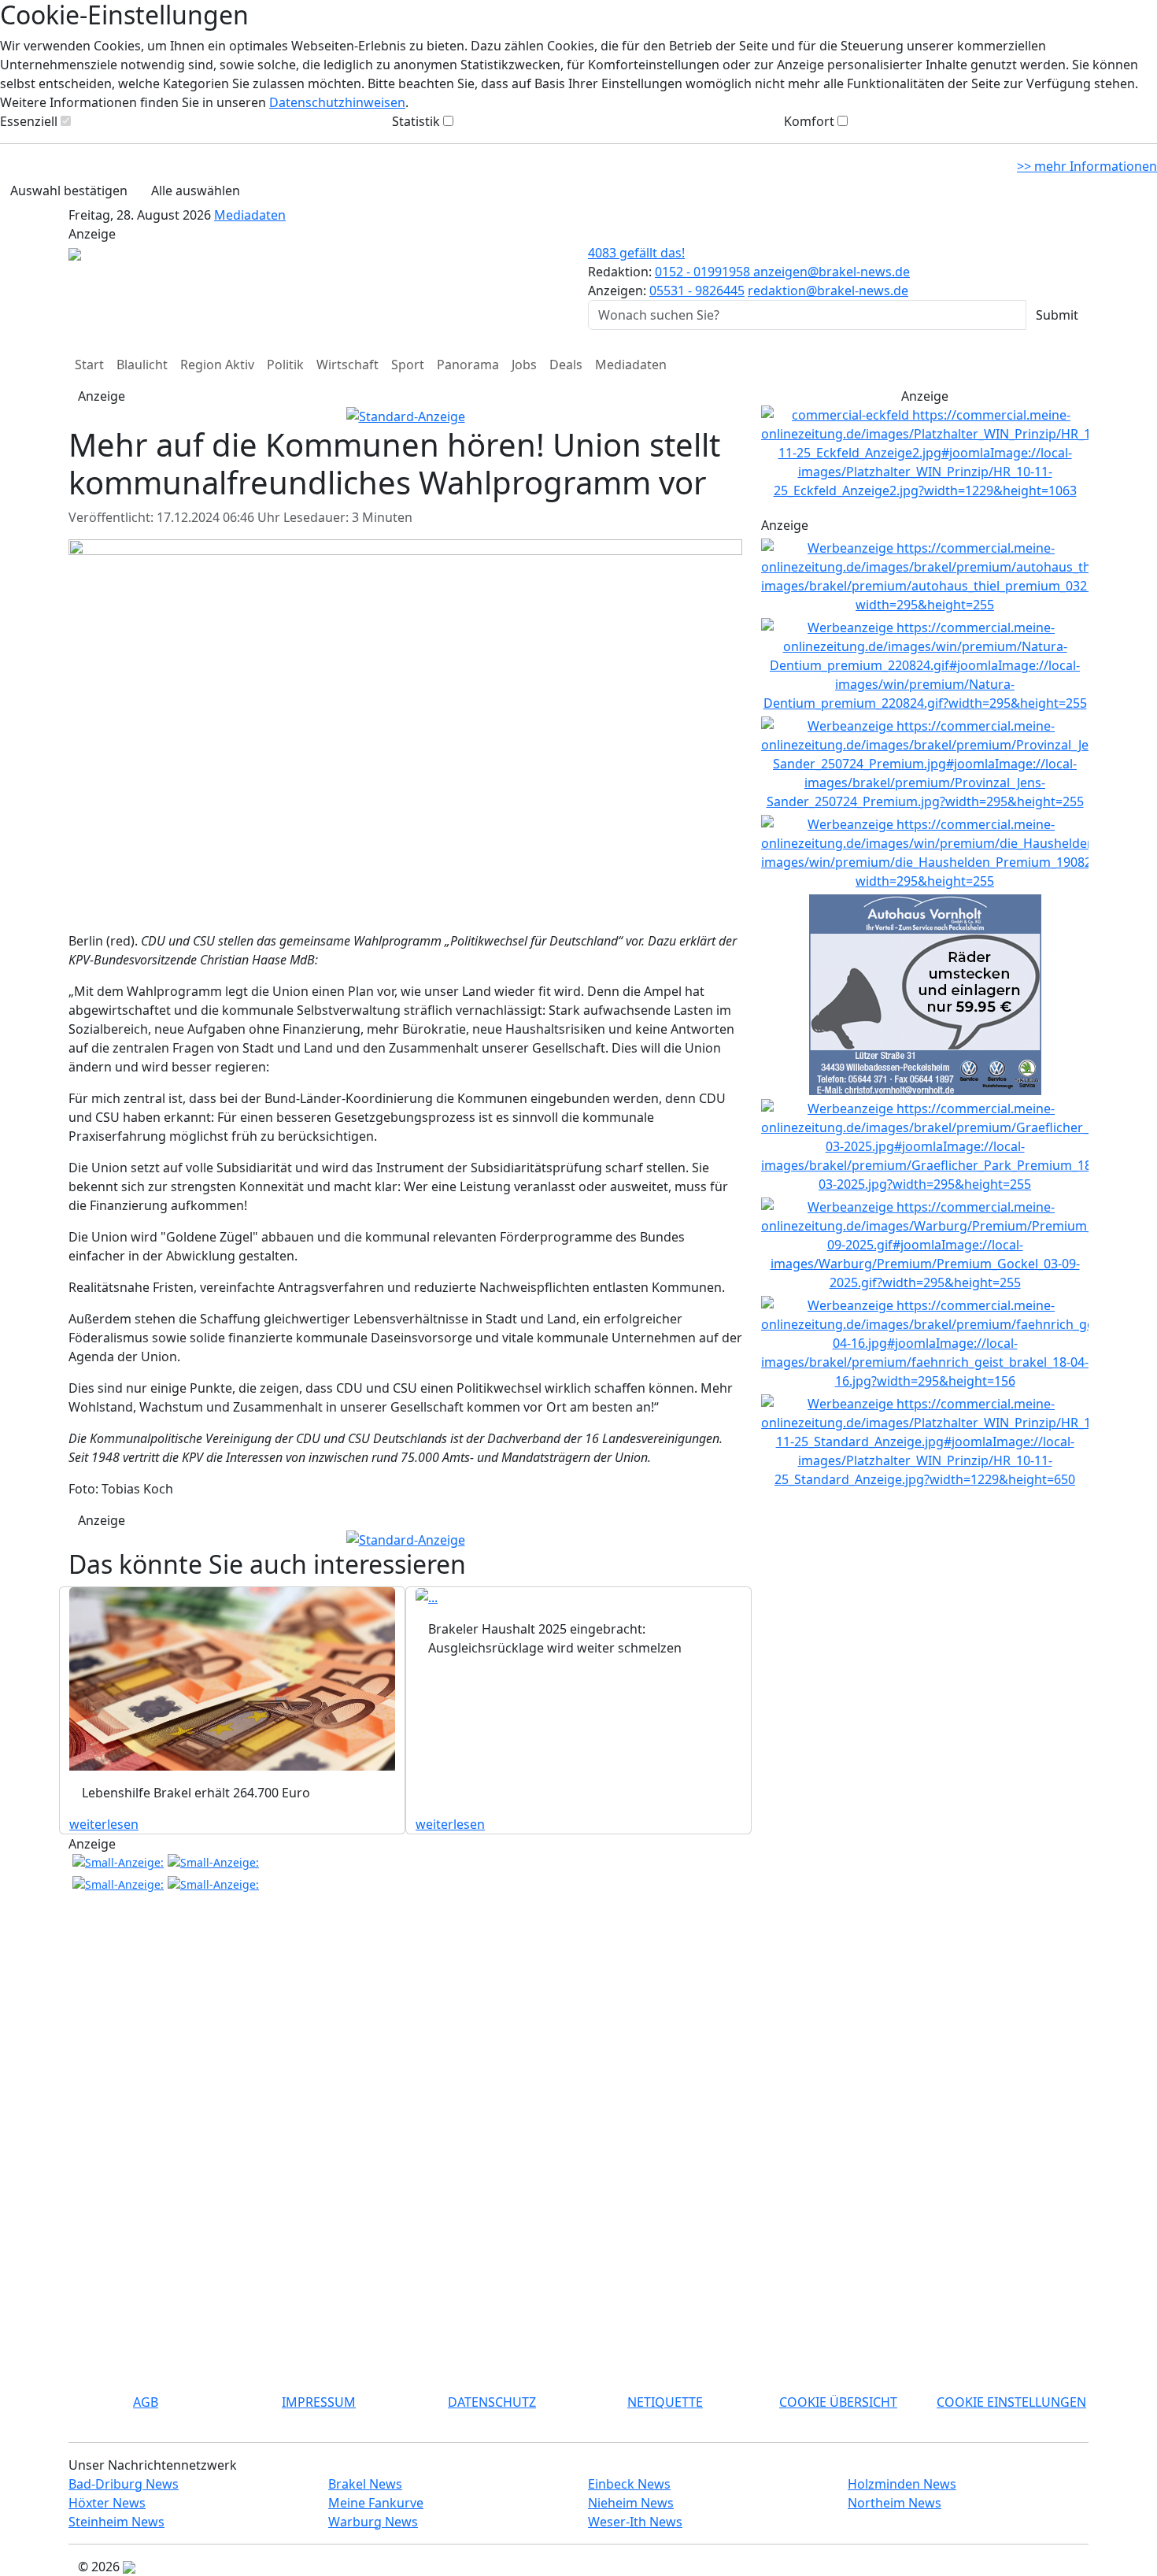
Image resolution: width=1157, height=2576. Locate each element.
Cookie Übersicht (838, 2402)
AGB (146, 2402)
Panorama (468, 365)
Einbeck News (629, 2484)
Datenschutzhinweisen (337, 102)
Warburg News (373, 2522)
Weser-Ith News (635, 2522)
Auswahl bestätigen (69, 191)
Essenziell (29, 121)
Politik (285, 365)
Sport (408, 365)
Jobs (524, 365)
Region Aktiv (217, 365)
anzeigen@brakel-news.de (832, 272)
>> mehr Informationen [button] (1087, 166)
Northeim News (895, 2503)
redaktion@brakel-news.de (828, 291)
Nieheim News (631, 2503)
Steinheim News (116, 2522)
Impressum (319, 2402)
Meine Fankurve (376, 2503)
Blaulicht (142, 365)
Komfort (809, 121)
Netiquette (665, 2402)
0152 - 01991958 (704, 272)
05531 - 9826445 (697, 291)
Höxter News (107, 2503)
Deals (566, 365)
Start (89, 365)
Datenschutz (492, 2402)
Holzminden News (902, 2484)
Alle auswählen (196, 191)
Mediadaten (250, 215)
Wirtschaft (347, 365)
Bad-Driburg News (124, 2484)
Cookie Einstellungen (1011, 2402)
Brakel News (365, 2484)
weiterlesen (104, 1824)
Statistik (416, 121)
